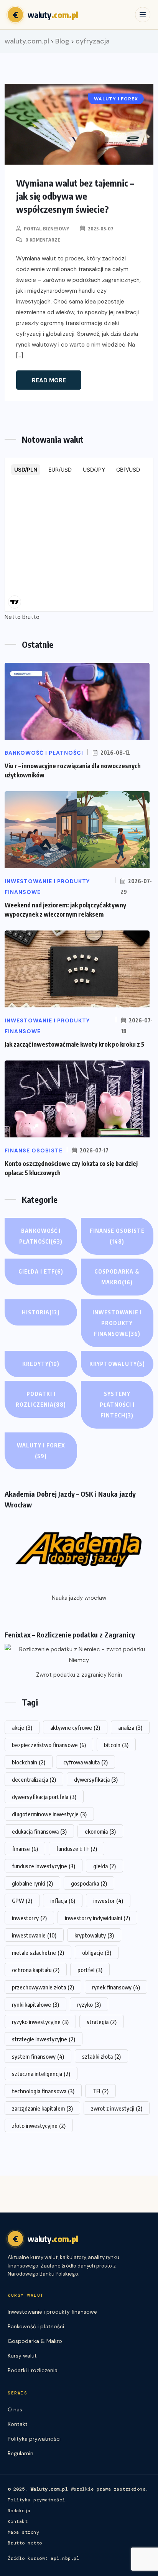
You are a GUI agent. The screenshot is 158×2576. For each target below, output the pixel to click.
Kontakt (18, 2424)
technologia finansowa (43, 2091)
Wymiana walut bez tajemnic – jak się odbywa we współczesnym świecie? (75, 196)
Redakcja (19, 2511)
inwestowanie (34, 1935)
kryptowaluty (94, 1935)
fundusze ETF (77, 1849)
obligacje (97, 1952)
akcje (22, 1727)
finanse (25, 1849)
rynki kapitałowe (35, 2004)
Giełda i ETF (41, 1271)
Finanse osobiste (117, 1236)
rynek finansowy (116, 1987)
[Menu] (143, 15)
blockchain (29, 1762)
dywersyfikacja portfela (44, 1797)
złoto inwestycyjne (39, 2126)
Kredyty (41, 1364)
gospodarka (89, 1883)
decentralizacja (34, 1779)
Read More (49, 380)
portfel (90, 1970)
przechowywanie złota (43, 1987)
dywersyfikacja (96, 1779)
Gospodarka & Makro (117, 1277)
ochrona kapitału (36, 1970)
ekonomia (100, 1831)
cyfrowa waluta (86, 1762)
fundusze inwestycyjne (44, 1866)
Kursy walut (22, 2356)
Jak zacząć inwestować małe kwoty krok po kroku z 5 (74, 1044)
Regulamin (21, 2453)
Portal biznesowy (46, 229)
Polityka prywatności (34, 2439)
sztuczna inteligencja (41, 2074)
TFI (100, 2091)
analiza (130, 1727)
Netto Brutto (22, 617)
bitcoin (116, 1745)
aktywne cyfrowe (75, 1727)
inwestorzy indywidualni (97, 1918)
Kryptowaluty (117, 1364)
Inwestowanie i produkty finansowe (117, 1323)
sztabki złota (101, 2056)
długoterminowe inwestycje (49, 1814)
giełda (105, 1866)
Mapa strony (23, 2532)
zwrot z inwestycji (117, 2108)
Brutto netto (25, 2543)
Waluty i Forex (41, 1451)
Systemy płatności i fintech (117, 1405)
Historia (41, 1312)
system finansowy (38, 2056)
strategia (102, 2022)
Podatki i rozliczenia (41, 1399)
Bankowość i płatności (41, 1236)
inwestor (108, 1901)
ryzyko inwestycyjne (40, 2022)
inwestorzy (29, 1918)
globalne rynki (32, 1883)
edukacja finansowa (39, 1831)
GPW (22, 1901)
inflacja (63, 1901)
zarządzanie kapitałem (42, 2108)
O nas (15, 2409)
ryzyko (89, 2004)
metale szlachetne (38, 1952)
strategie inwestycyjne (44, 2039)
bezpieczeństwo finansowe (49, 1745)
